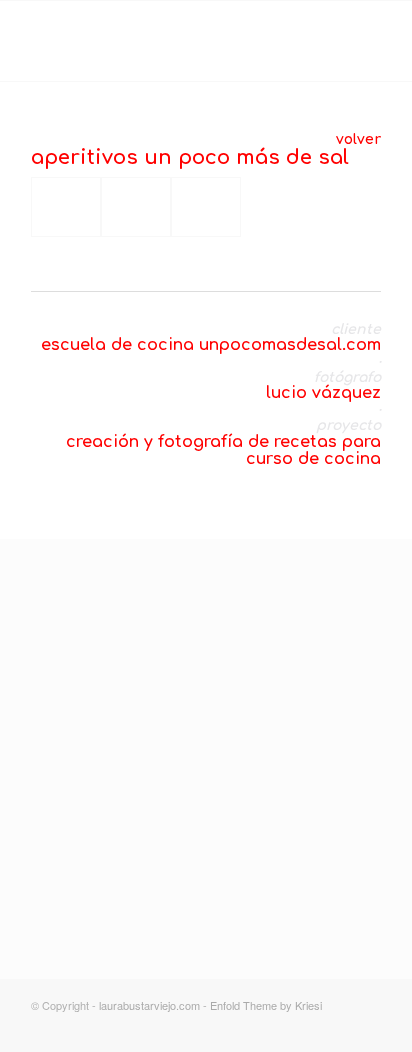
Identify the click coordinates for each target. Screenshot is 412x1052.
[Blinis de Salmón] (66, 207)
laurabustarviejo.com (149, 1005)
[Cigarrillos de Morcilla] (136, 207)
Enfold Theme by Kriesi (266, 1005)
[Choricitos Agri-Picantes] (206, 207)
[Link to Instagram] (306, 1027)
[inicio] (181, 809)
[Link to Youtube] (366, 1027)
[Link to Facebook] (336, 1027)
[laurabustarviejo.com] (171, 41)
